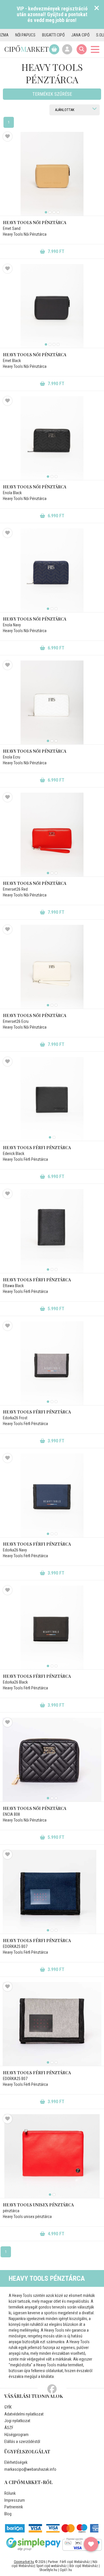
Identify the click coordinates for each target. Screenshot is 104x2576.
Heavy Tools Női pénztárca (35, 1808)
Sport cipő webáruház (51, 2566)
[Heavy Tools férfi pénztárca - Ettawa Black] (52, 1231)
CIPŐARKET (26, 49)
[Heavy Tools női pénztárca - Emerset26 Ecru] (52, 967)
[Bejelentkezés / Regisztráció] (67, 49)
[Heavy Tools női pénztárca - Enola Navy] (52, 570)
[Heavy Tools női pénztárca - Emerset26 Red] (52, 835)
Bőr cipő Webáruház (84, 2566)
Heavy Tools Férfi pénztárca (37, 1941)
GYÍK (8, 2407)
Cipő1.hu (66, 2570)
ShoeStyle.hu (48, 2570)
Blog (8, 2514)
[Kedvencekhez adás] (8, 136)
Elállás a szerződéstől (22, 2442)
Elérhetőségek (16, 2462)
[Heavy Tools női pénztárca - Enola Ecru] (52, 702)
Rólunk (10, 2493)
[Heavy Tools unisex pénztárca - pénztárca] (52, 2156)
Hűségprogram (16, 2435)
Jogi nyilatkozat (17, 2421)
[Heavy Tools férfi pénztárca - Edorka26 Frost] (52, 1363)
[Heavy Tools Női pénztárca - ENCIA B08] (52, 1760)
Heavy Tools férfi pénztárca (37, 1148)
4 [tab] (58, 212)
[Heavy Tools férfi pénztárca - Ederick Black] (52, 1099)
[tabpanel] (52, 174)
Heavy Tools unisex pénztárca (38, 2205)
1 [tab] (46, 212)
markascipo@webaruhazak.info (30, 2469)
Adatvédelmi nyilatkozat (24, 2414)
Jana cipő (62, 35)
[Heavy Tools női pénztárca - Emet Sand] (52, 174)
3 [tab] (54, 212)
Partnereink (14, 2507)
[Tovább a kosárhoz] (54, 49)
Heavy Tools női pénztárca (35, 223)
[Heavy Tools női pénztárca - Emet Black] (52, 306)
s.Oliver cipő (89, 35)
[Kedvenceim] (91, 2544)
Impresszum (15, 2500)
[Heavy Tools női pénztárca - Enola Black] (52, 438)
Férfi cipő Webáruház (75, 2562)
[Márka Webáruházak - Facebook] (52, 2389)
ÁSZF (9, 2428)
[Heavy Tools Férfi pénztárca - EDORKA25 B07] (52, 1892)
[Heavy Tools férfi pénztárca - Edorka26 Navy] (52, 1495)
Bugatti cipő (35, 35)
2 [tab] (50, 212)
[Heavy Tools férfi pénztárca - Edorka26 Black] (52, 1627)
